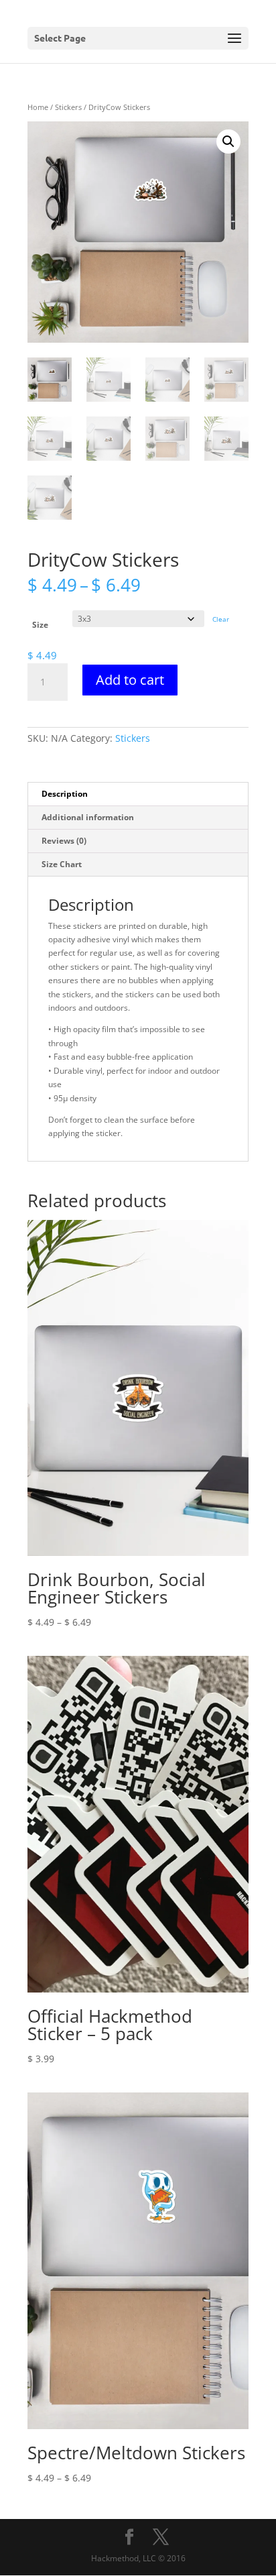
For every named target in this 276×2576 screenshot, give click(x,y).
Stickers (68, 107)
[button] (228, 142)
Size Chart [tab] (62, 864)
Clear (221, 619)
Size (40, 625)
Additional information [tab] (88, 817)
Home (38, 107)
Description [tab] (65, 794)
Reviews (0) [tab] (64, 841)
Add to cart (130, 680)
